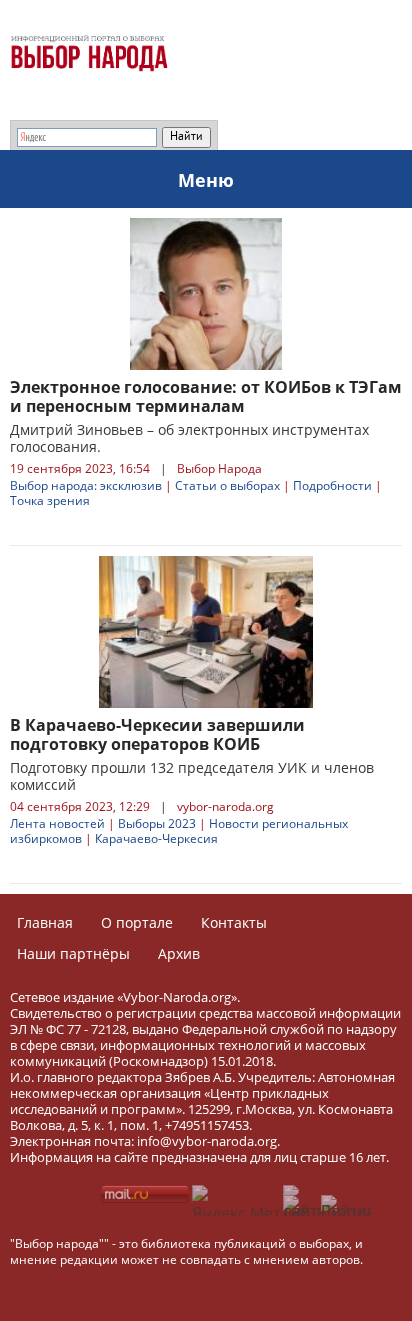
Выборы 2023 (157, 823)
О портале (137, 922)
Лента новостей (57, 823)
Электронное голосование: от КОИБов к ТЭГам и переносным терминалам (206, 396)
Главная (45, 922)
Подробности (332, 485)
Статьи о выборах (227, 485)
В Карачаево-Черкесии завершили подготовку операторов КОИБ (157, 734)
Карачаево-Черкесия (156, 838)
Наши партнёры (73, 953)
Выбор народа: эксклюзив (86, 485)
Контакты (234, 922)
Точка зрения (50, 500)
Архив (179, 953)
